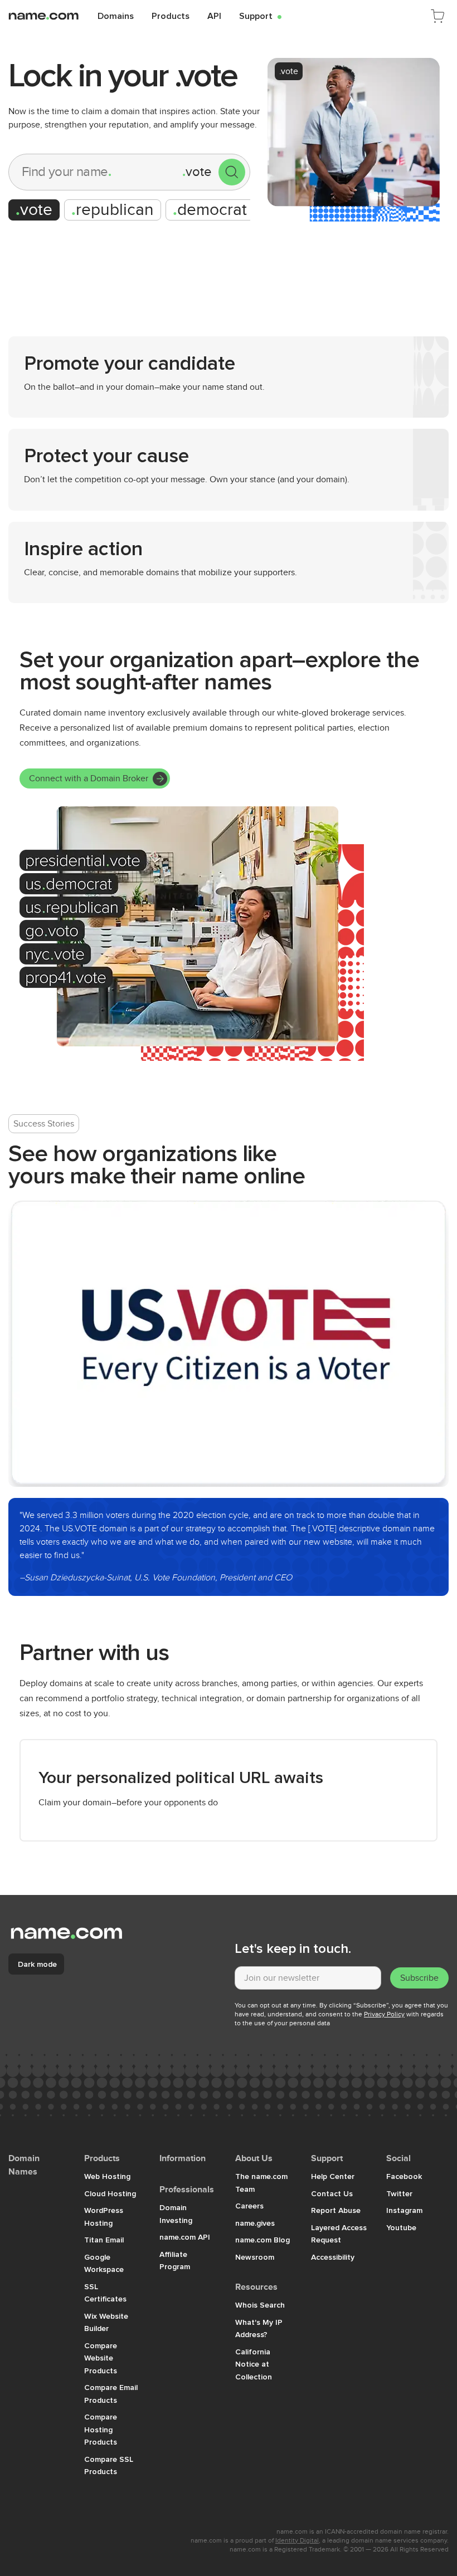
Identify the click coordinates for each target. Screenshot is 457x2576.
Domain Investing (176, 2214)
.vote (289, 71)
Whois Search (260, 2305)
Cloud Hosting (110, 2193)
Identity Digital (297, 2540)
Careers (249, 2206)
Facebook (404, 2176)
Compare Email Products (111, 2394)
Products (171, 16)
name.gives (255, 2223)
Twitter (399, 2193)
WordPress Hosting (104, 2217)
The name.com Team (261, 2183)
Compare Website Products (101, 2358)
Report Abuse (336, 2210)
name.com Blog (262, 2240)
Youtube (401, 2227)
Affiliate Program (175, 2261)
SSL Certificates (105, 2293)
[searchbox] (96, 172)
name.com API (185, 2237)
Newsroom (255, 2257)
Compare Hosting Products (101, 2429)
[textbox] (308, 1978)
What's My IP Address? (259, 2328)
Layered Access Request (339, 2234)
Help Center (333, 2176)
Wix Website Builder (106, 2322)
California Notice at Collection (254, 2364)
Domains (116, 16)
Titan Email (104, 2240)
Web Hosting (107, 2176)
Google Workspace (104, 2263)
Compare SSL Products (109, 2465)
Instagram (404, 2210)
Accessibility (333, 2257)
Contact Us (332, 2193)
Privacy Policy (384, 2014)
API (214, 16)
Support (260, 16)
